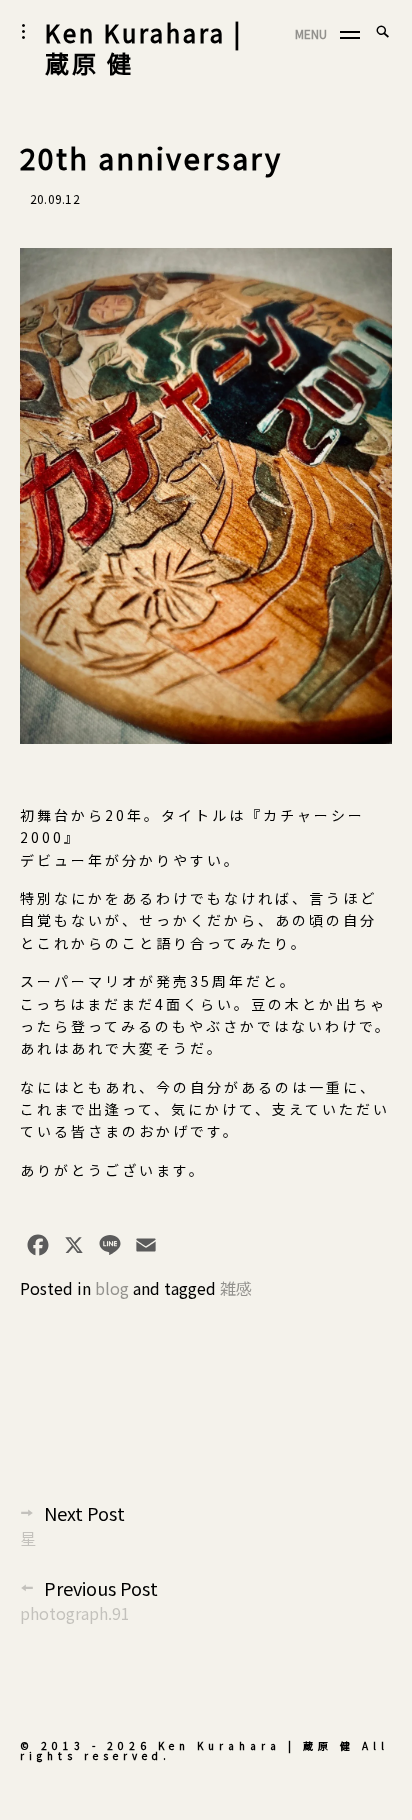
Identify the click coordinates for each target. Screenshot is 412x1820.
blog (112, 1288)
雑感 (236, 1288)
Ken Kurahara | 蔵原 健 (144, 47)
